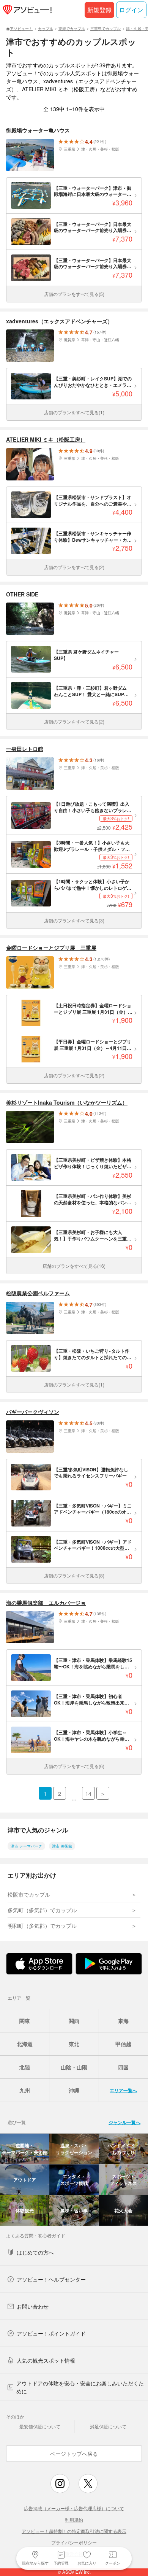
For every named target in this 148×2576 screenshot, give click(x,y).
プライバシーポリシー (74, 2542)
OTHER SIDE (22, 594)
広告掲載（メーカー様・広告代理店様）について (74, 2508)
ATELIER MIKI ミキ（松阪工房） (46, 440)
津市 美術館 (62, 1846)
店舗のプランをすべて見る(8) (74, 1575)
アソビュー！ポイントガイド (51, 2333)
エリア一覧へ (123, 2090)
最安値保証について (40, 2426)
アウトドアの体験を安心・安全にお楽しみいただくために (80, 2387)
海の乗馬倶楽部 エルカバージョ (46, 1603)
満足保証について (108, 2426)
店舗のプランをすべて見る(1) (74, 412)
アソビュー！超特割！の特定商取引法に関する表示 (74, 2531)
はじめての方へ (35, 2252)
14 (88, 1794)
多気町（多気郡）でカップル (42, 1910)
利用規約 (74, 2520)
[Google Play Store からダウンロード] (109, 1964)
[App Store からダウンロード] (39, 1964)
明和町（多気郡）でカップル (42, 1926)
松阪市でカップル (29, 1894)
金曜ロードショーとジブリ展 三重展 (51, 948)
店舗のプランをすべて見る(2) (74, 567)
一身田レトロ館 (25, 749)
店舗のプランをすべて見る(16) (74, 1266)
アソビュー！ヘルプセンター (51, 2279)
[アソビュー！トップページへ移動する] (26, 10)
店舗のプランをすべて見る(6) (74, 1766)
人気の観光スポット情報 (46, 2360)
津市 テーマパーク (26, 1846)
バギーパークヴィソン (33, 1412)
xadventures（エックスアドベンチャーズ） (59, 321)
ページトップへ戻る (74, 2454)
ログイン (131, 10)
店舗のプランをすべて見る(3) (74, 920)
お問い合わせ (33, 2306)
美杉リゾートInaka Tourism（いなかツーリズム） (67, 1103)
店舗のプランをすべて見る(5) (74, 294)
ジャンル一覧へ (124, 2122)
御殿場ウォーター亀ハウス (38, 130)
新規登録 (99, 10)
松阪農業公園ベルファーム (38, 1293)
